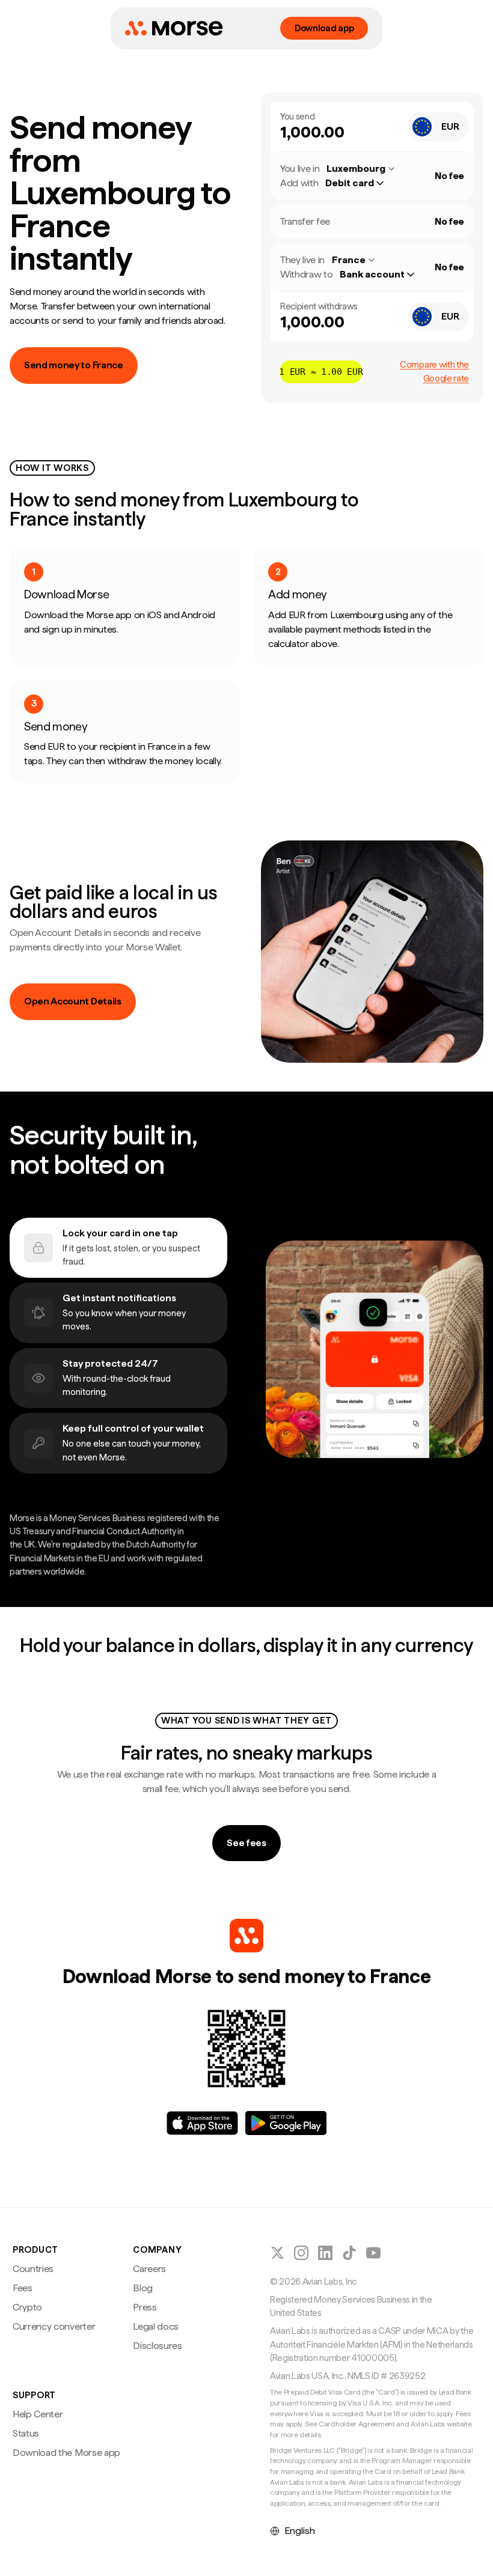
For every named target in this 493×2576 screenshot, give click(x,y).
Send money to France (74, 365)
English (300, 2531)
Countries (33, 2269)
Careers (149, 2269)
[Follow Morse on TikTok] (349, 2253)
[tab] (118, 1248)
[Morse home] (174, 28)
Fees (23, 2288)
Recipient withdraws (319, 306)
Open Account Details (73, 1001)
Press (145, 2307)
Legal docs (156, 2326)
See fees (246, 1843)
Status (26, 2433)
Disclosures (157, 2346)
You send (297, 117)
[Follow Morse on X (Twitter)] (277, 2253)
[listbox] (360, 183)
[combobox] (438, 127)
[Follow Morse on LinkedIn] (325, 2253)
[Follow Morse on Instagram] (301, 2253)
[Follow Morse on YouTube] (373, 2253)
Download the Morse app (66, 2453)
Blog (143, 2288)
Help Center (38, 2414)
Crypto (27, 2307)
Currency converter (54, 2326)
